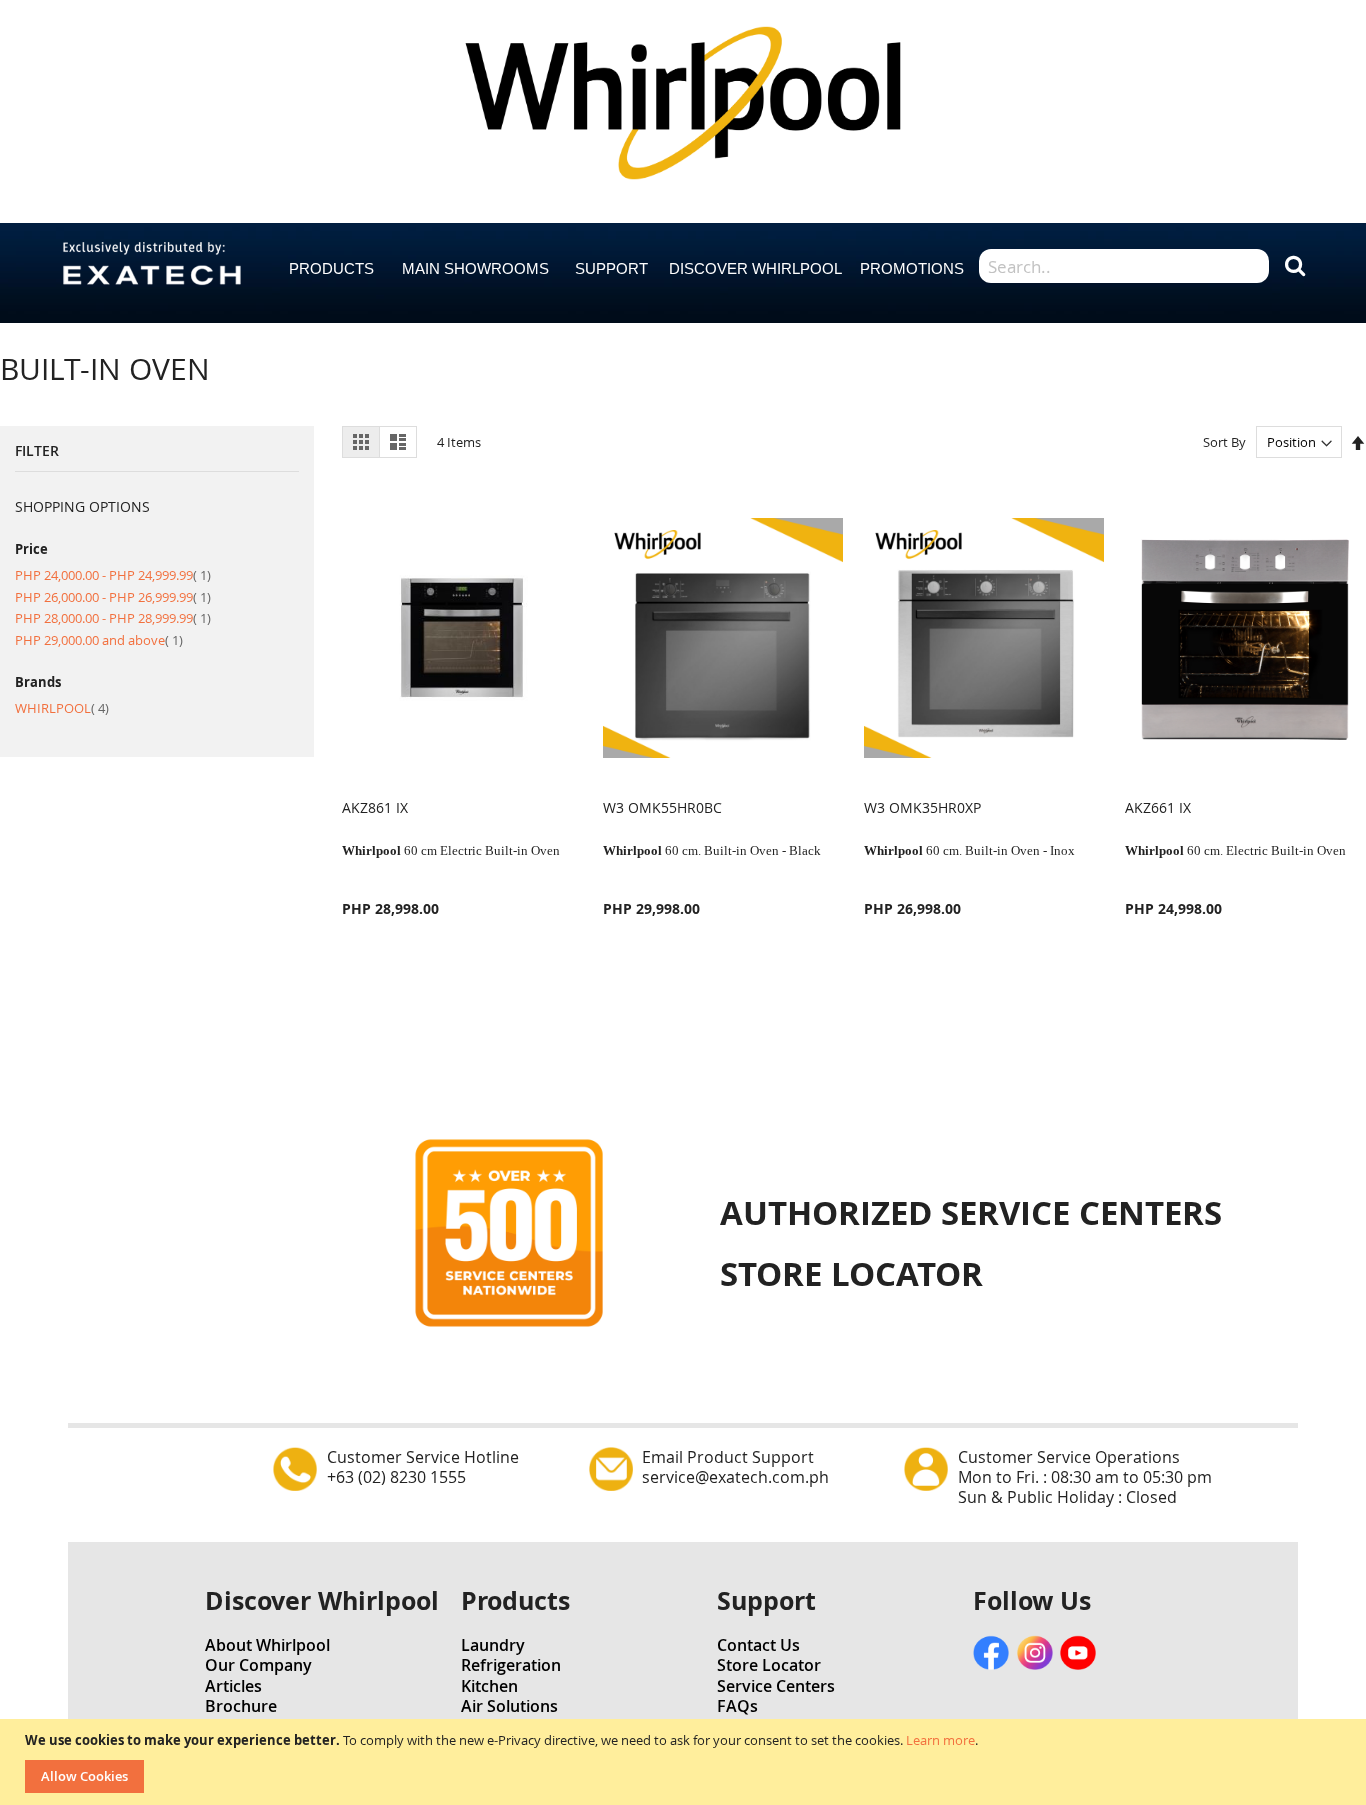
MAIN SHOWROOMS (475, 268)
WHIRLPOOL (62, 708)
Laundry (493, 1645)
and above (99, 640)
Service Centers (776, 1686)
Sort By (1224, 442)
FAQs (737, 1706)
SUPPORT (611, 268)
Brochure (241, 1706)
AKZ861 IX (375, 807)
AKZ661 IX (1158, 807)
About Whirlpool (267, 1645)
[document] (685, 1762)
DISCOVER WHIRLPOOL (755, 268)
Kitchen (489, 1686)
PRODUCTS (331, 268)
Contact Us (758, 1645)
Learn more (940, 1740)
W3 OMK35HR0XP (922, 807)
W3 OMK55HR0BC (662, 807)
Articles (233, 1686)
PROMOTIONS (912, 268)
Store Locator (769, 1665)
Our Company (258, 1665)
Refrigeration (511, 1665)
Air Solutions (509, 1706)
